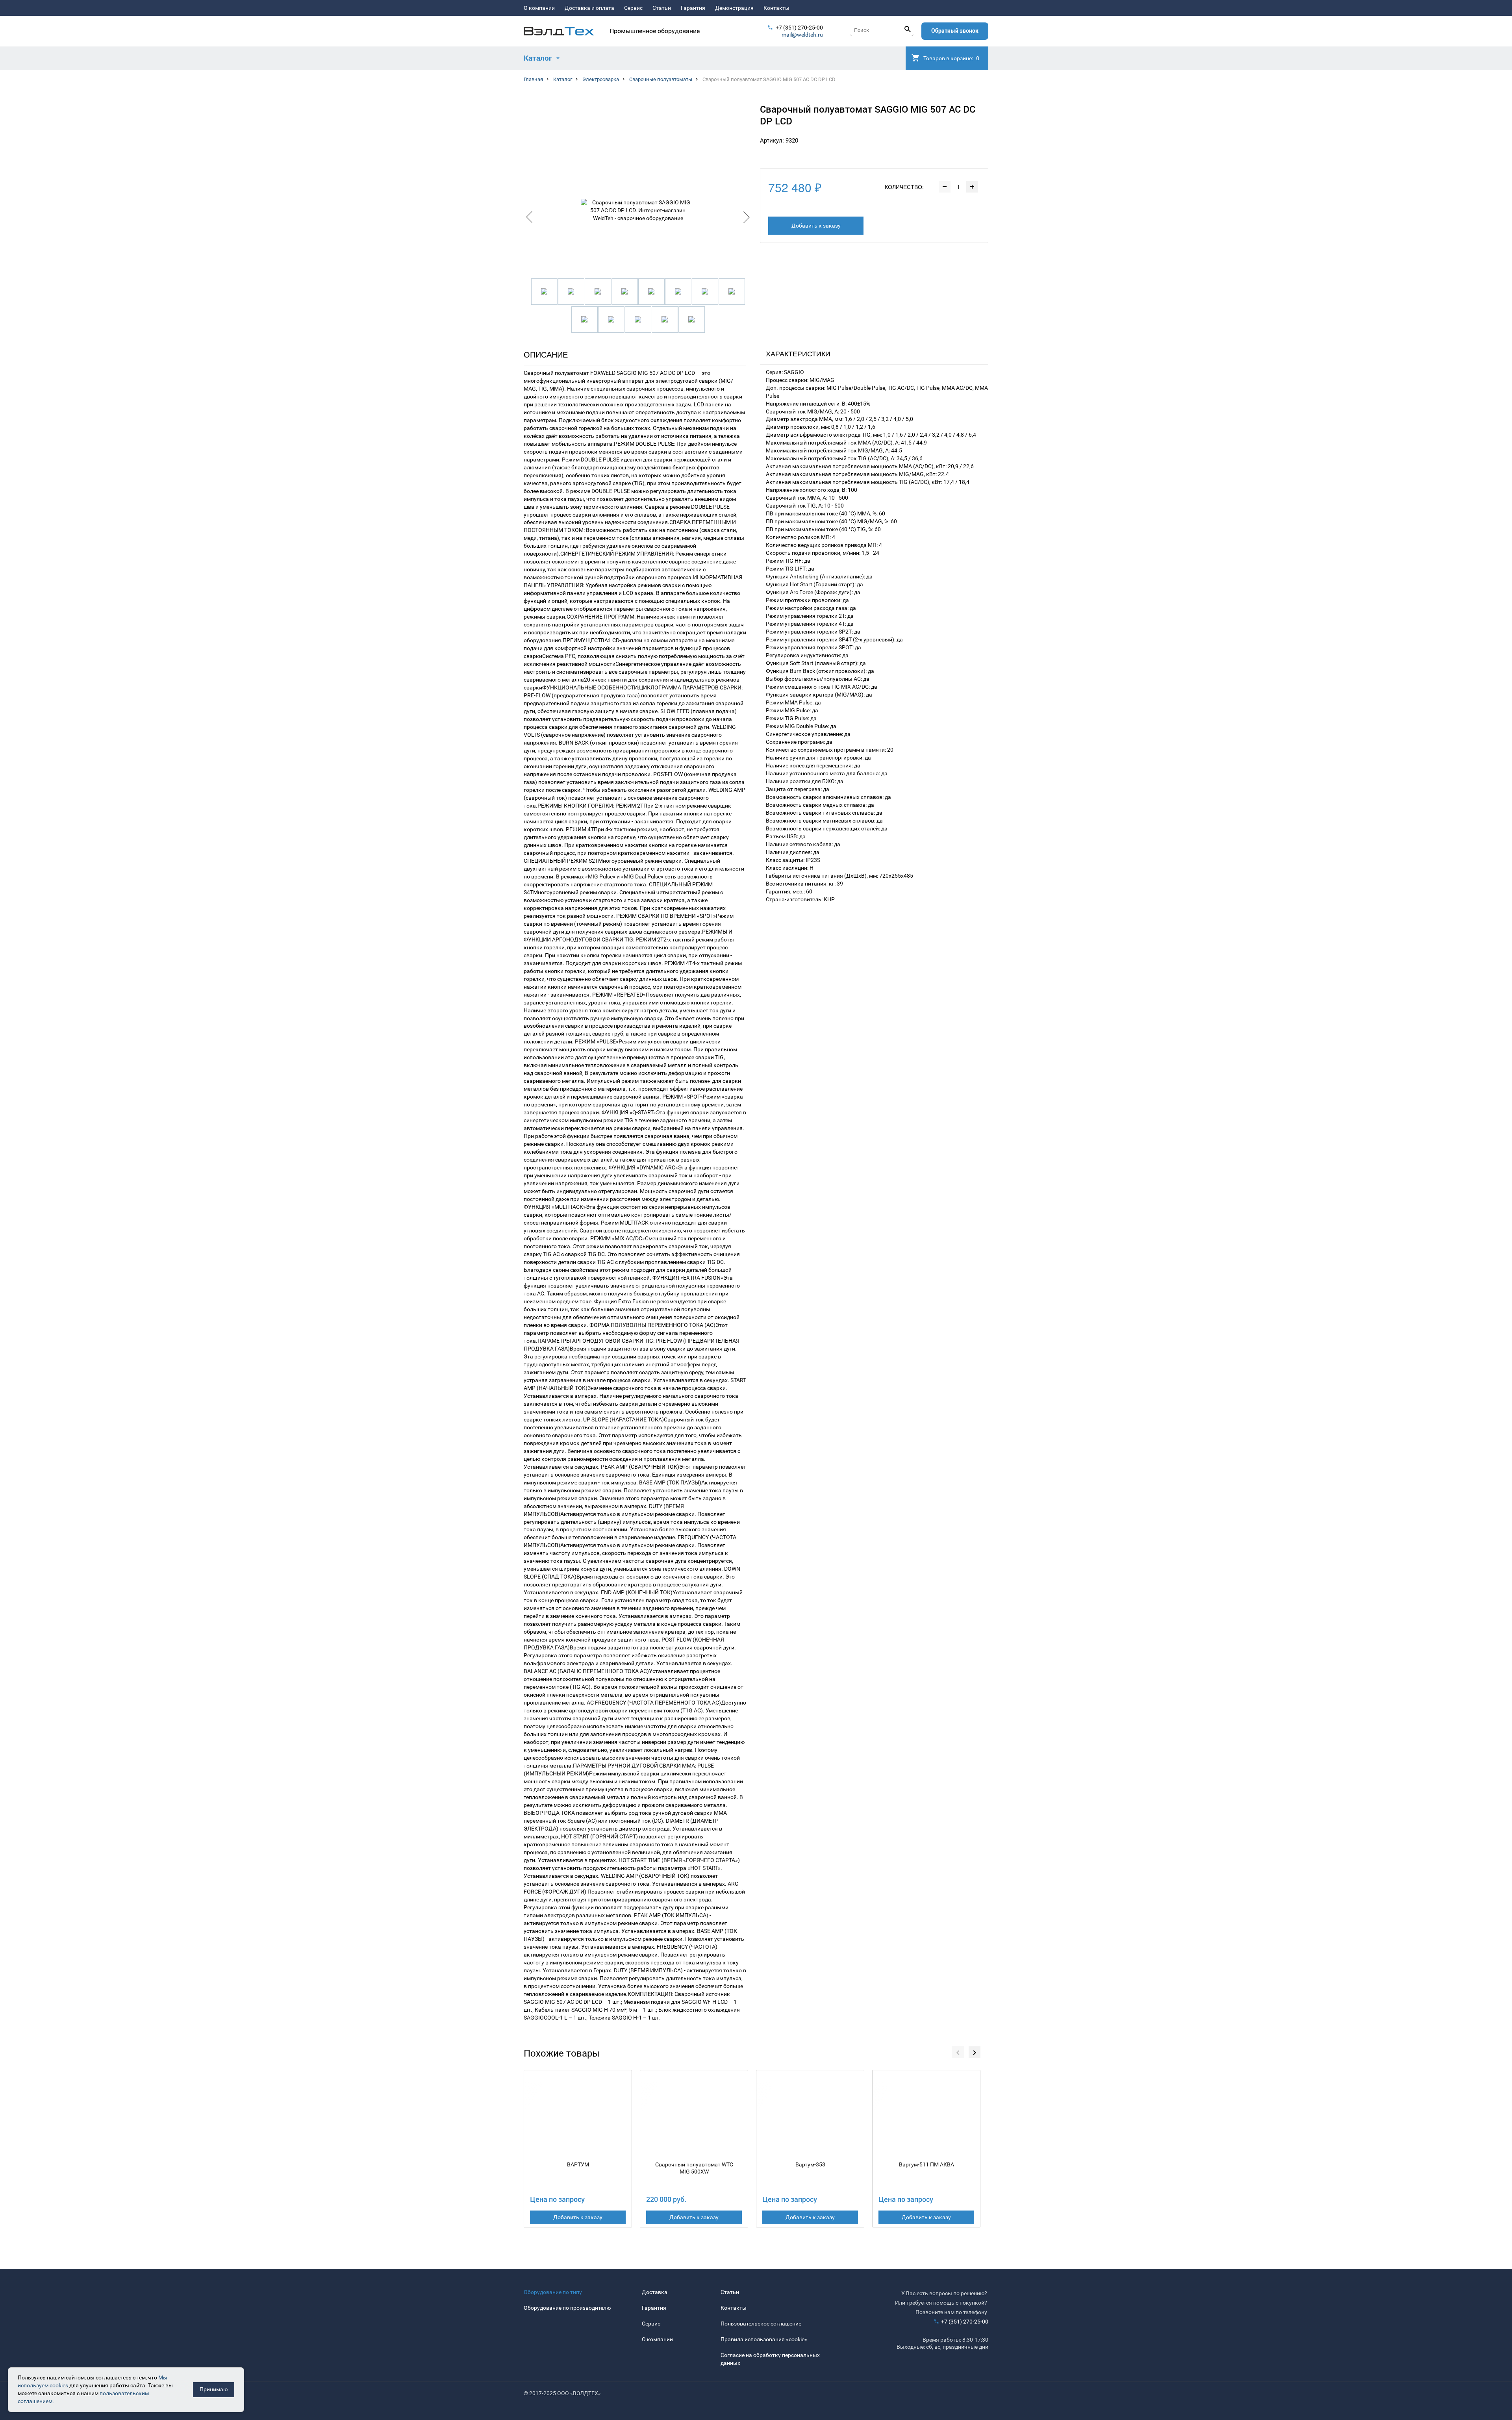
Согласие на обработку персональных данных (770, 2359)
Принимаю (214, 2389)
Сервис (633, 8)
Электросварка (601, 79)
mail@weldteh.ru (802, 35)
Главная (533, 79)
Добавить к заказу (816, 226)
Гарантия (693, 8)
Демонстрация (734, 8)
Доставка (655, 2292)
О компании (539, 8)
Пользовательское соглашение (761, 2324)
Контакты (776, 8)
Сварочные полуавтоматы (661, 79)
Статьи (662, 8)
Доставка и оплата (589, 8)
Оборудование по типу (553, 2292)
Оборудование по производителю (567, 2308)
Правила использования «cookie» (764, 2339)
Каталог (563, 79)
